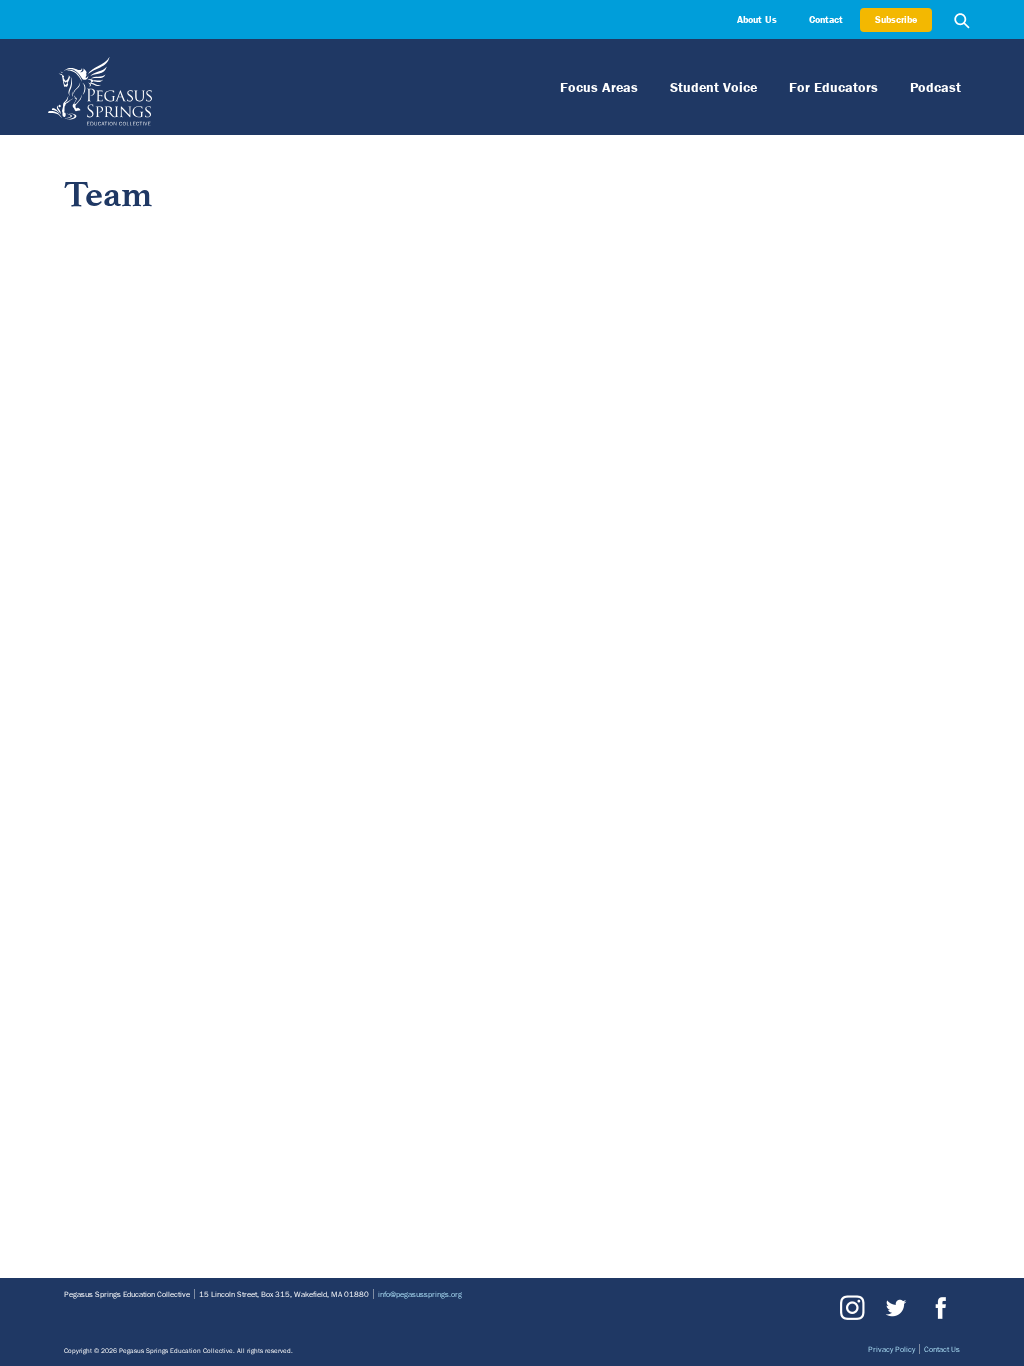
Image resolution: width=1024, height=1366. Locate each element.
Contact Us (942, 1349)
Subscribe (896, 19)
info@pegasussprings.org (420, 1294)
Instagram (852, 1308)
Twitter (895, 1308)
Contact (826, 19)
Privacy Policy (891, 1349)
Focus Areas (599, 87)
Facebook (938, 1308)
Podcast (935, 87)
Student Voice (713, 87)
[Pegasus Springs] (304, 91)
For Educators (833, 87)
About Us (757, 19)
